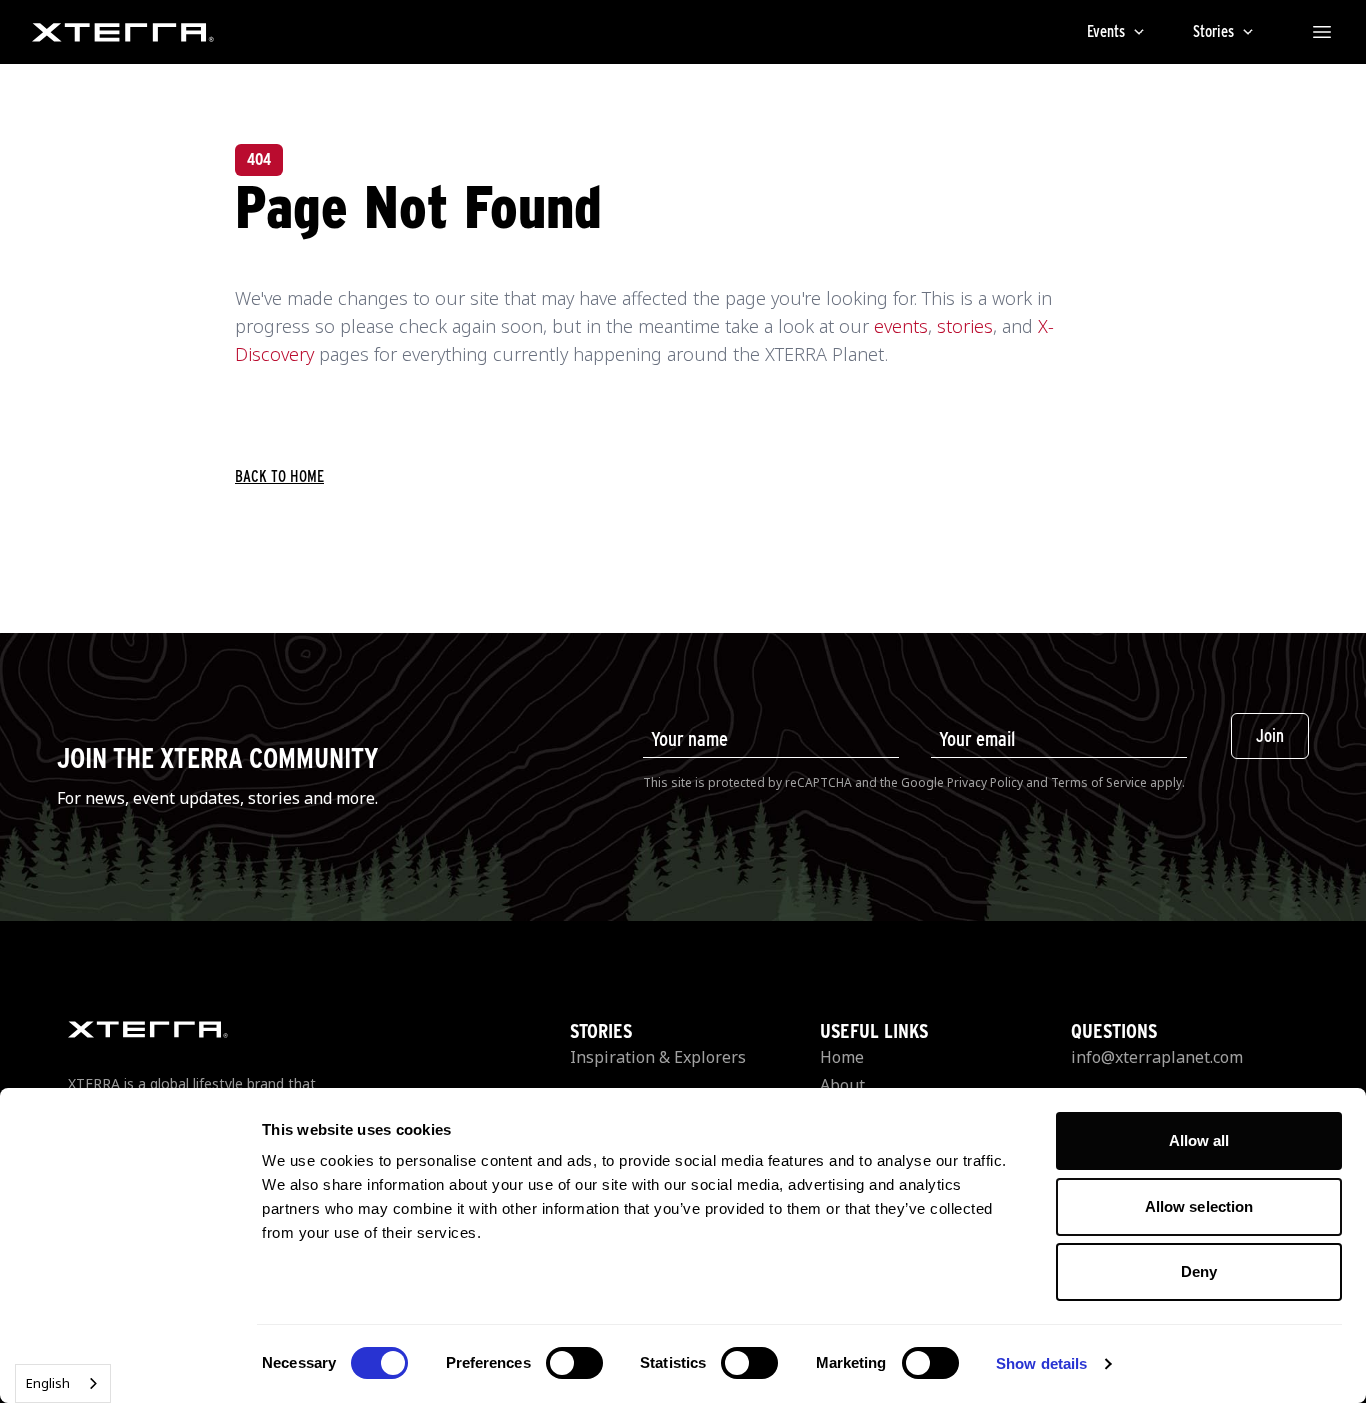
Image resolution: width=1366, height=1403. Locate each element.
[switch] (574, 1363)
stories (965, 326)
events (901, 326)
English (48, 1383)
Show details (1041, 1363)
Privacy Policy (985, 782)
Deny (1199, 1271)
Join (1270, 735)
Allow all (1199, 1140)
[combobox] (63, 1383)
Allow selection (1199, 1206)
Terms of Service (1099, 782)
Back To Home (279, 476)
